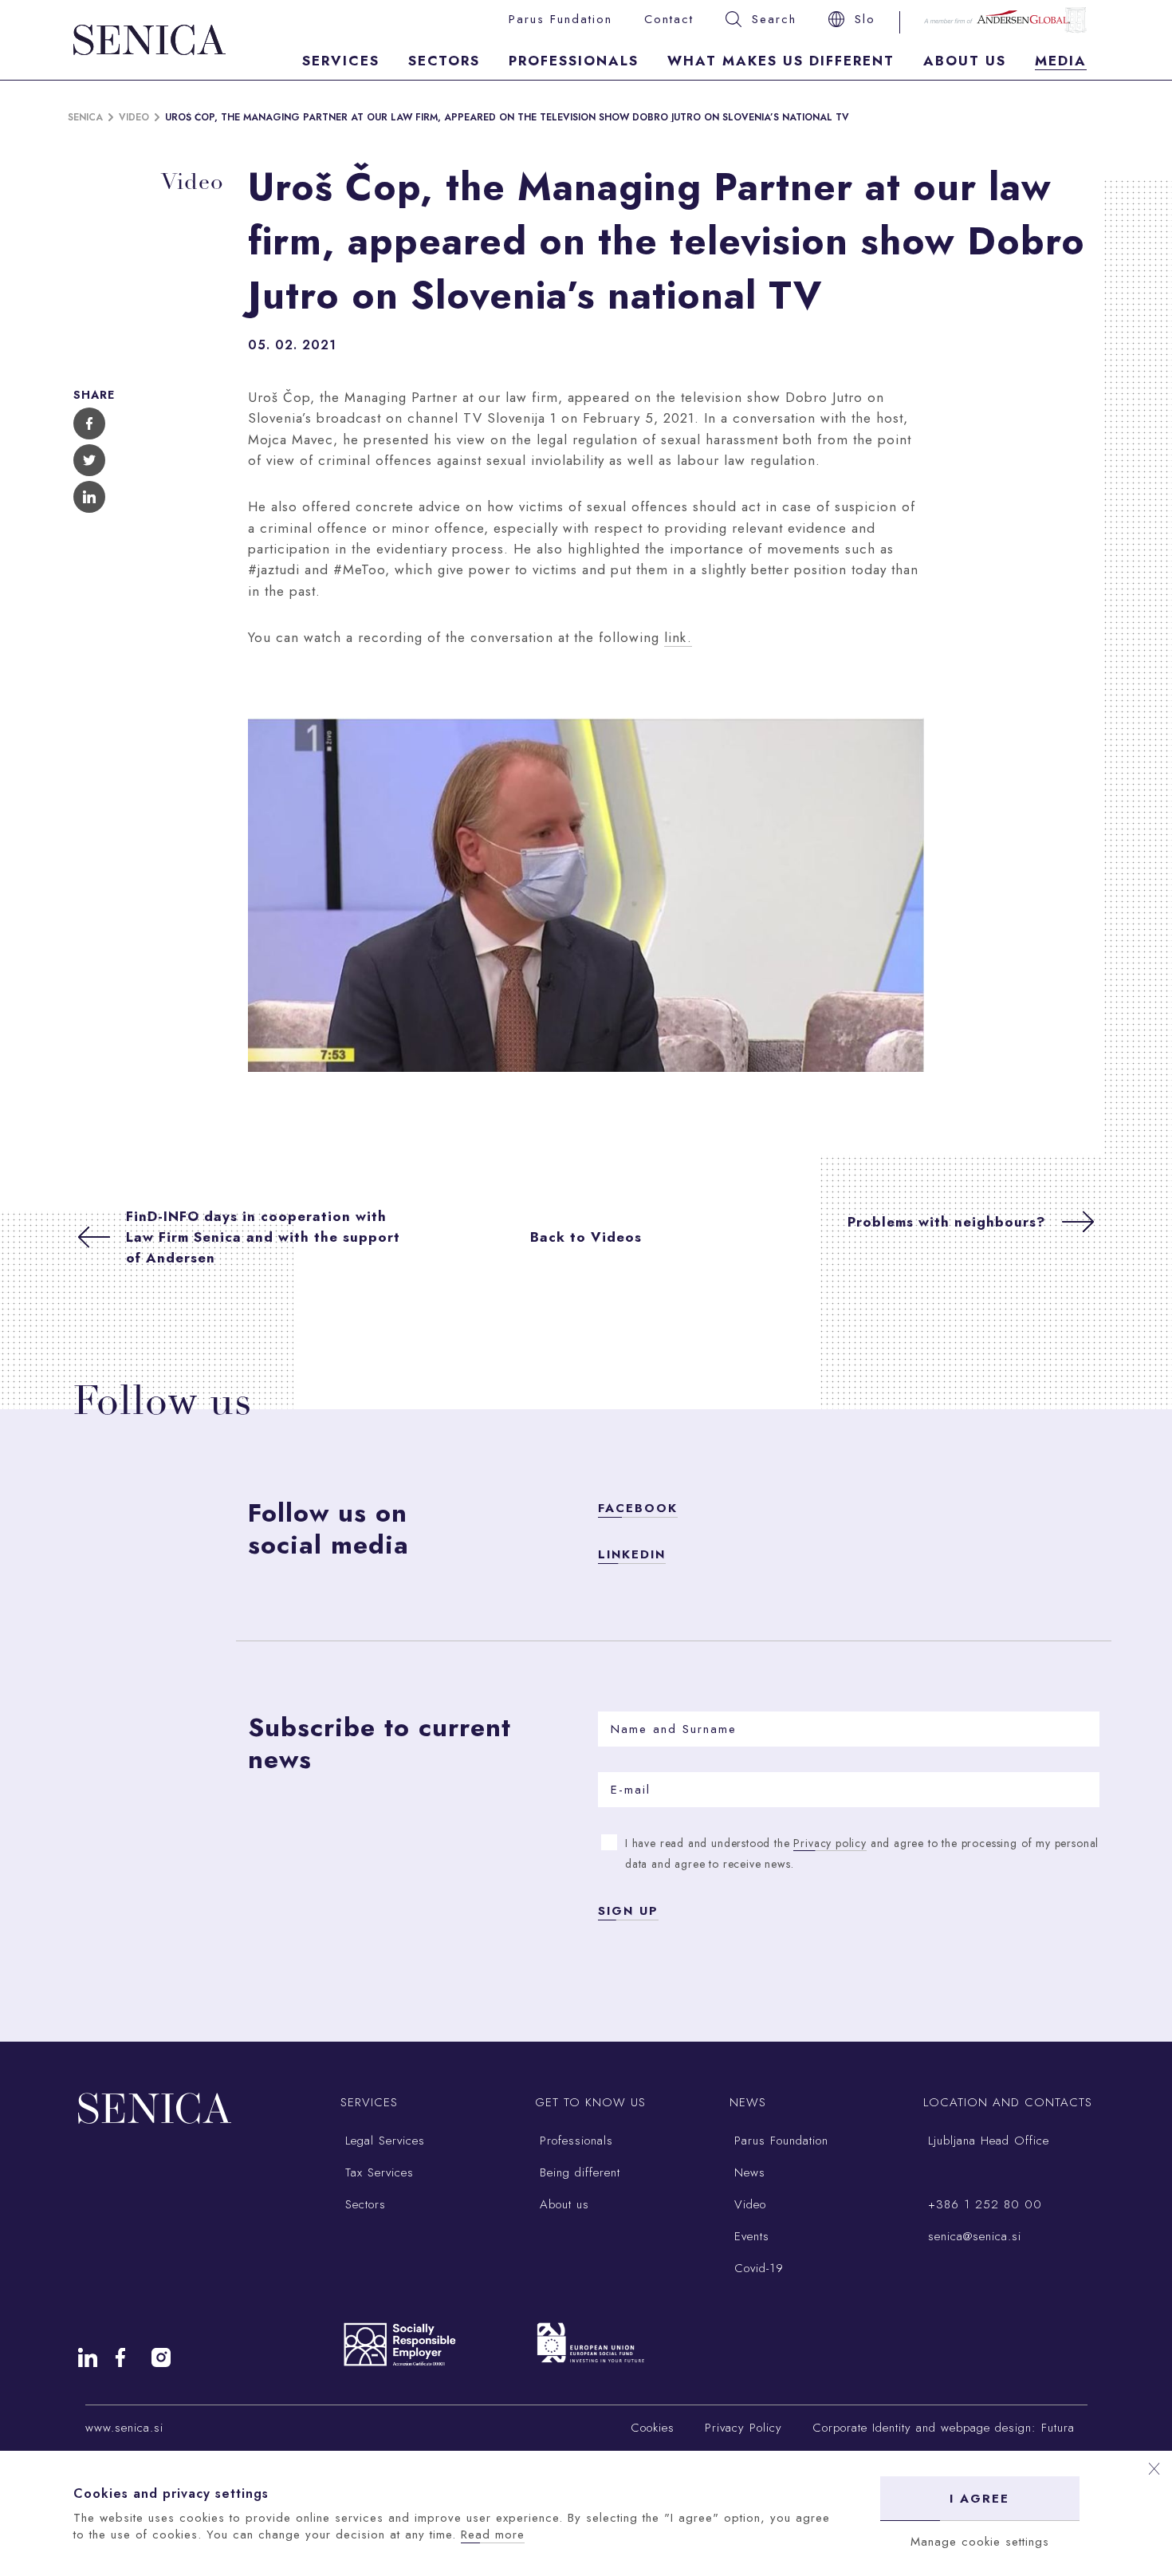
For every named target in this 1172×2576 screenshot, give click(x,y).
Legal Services (383, 2141)
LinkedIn (632, 1554)
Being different (578, 2172)
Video (134, 117)
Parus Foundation (779, 2141)
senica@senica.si (972, 2236)
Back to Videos (586, 1237)
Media (1061, 61)
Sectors (444, 61)
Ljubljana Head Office (986, 2141)
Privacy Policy (743, 2428)
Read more (493, 2535)
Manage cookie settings (980, 2542)
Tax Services (377, 2172)
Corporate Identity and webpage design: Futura (944, 2428)
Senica (85, 117)
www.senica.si (124, 2428)
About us (562, 2204)
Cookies (653, 2428)
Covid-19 (757, 2268)
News (747, 2172)
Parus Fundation (560, 19)
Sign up (628, 1911)
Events (749, 2236)
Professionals (574, 61)
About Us (965, 61)
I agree (979, 2499)
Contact (669, 19)
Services (341, 61)
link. (678, 637)
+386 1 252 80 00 (983, 2204)
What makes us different (781, 61)
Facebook (638, 1508)
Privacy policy (830, 1843)
